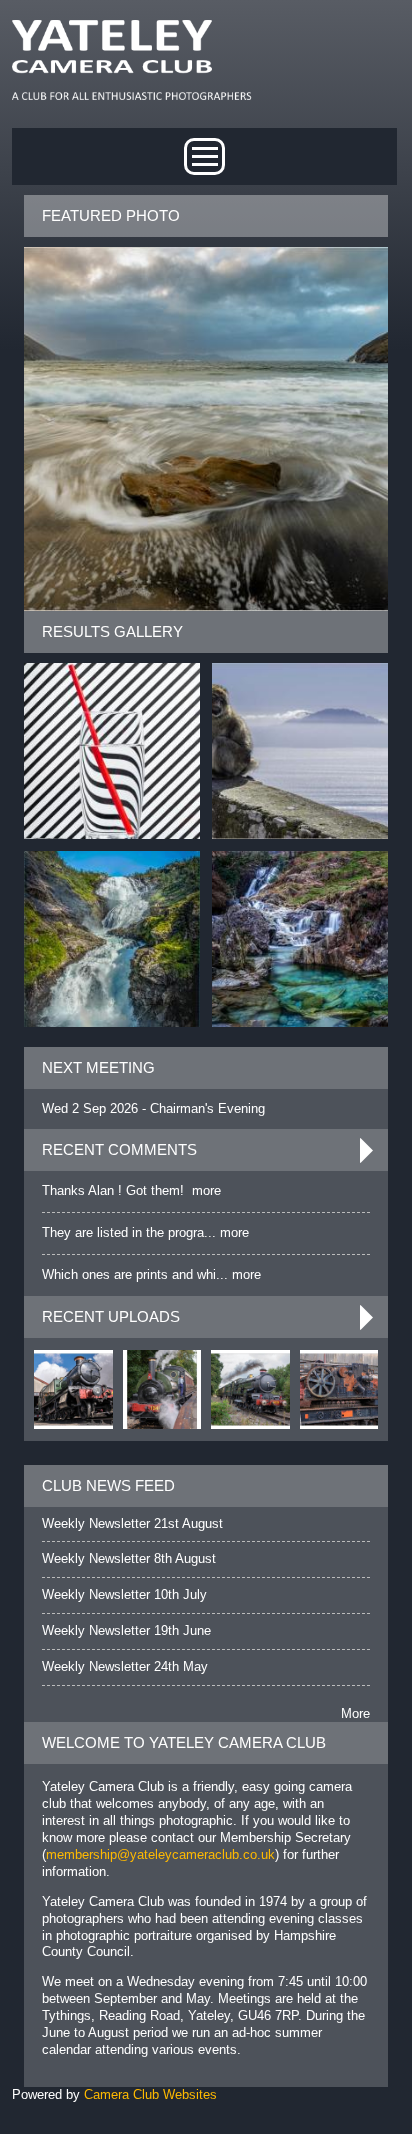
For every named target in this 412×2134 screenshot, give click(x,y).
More (355, 1713)
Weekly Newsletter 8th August (129, 1558)
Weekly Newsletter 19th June (126, 1630)
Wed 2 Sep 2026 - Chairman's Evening (153, 1108)
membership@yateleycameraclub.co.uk (160, 1854)
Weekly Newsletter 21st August (132, 1523)
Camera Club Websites (150, 2094)
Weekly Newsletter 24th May (125, 1666)
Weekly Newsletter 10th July (124, 1594)
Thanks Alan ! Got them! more (131, 1190)
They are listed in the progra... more (145, 1232)
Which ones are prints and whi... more (151, 1274)
